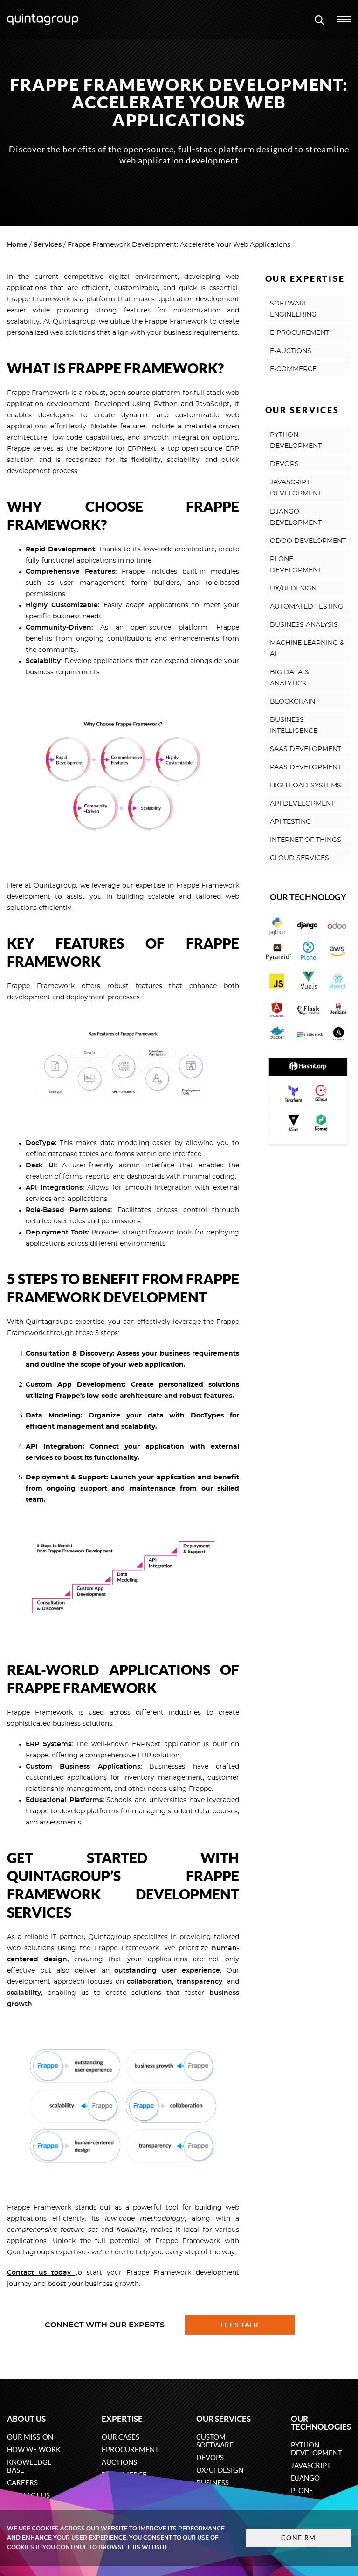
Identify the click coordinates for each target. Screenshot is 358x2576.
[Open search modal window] (319, 20)
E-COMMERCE (293, 369)
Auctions (119, 2462)
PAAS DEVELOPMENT (306, 767)
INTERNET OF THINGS (306, 840)
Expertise (122, 2419)
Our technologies (321, 2423)
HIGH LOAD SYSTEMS (306, 786)
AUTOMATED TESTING (306, 607)
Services (48, 245)
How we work (34, 2450)
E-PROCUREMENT (299, 333)
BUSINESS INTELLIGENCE (294, 725)
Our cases (120, 2437)
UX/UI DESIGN (293, 589)
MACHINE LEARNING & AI (307, 649)
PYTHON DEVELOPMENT (296, 441)
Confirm (298, 2538)
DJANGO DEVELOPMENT (296, 517)
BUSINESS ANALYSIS (304, 625)
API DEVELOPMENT (302, 804)
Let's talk (240, 2325)
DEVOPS (284, 464)
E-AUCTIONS (291, 351)
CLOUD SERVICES (299, 858)
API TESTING (290, 822)
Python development (317, 2449)
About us (26, 2419)
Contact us (29, 2273)
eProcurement (130, 2450)
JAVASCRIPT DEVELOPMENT (296, 488)
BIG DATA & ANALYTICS (289, 678)
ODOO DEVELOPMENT (308, 541)
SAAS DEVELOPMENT (306, 749)
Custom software (215, 2441)
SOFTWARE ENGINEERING (293, 309)
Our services (224, 2419)
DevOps (210, 2457)
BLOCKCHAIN (293, 702)
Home (17, 245)
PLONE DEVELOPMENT (296, 565)
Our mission (30, 2437)
